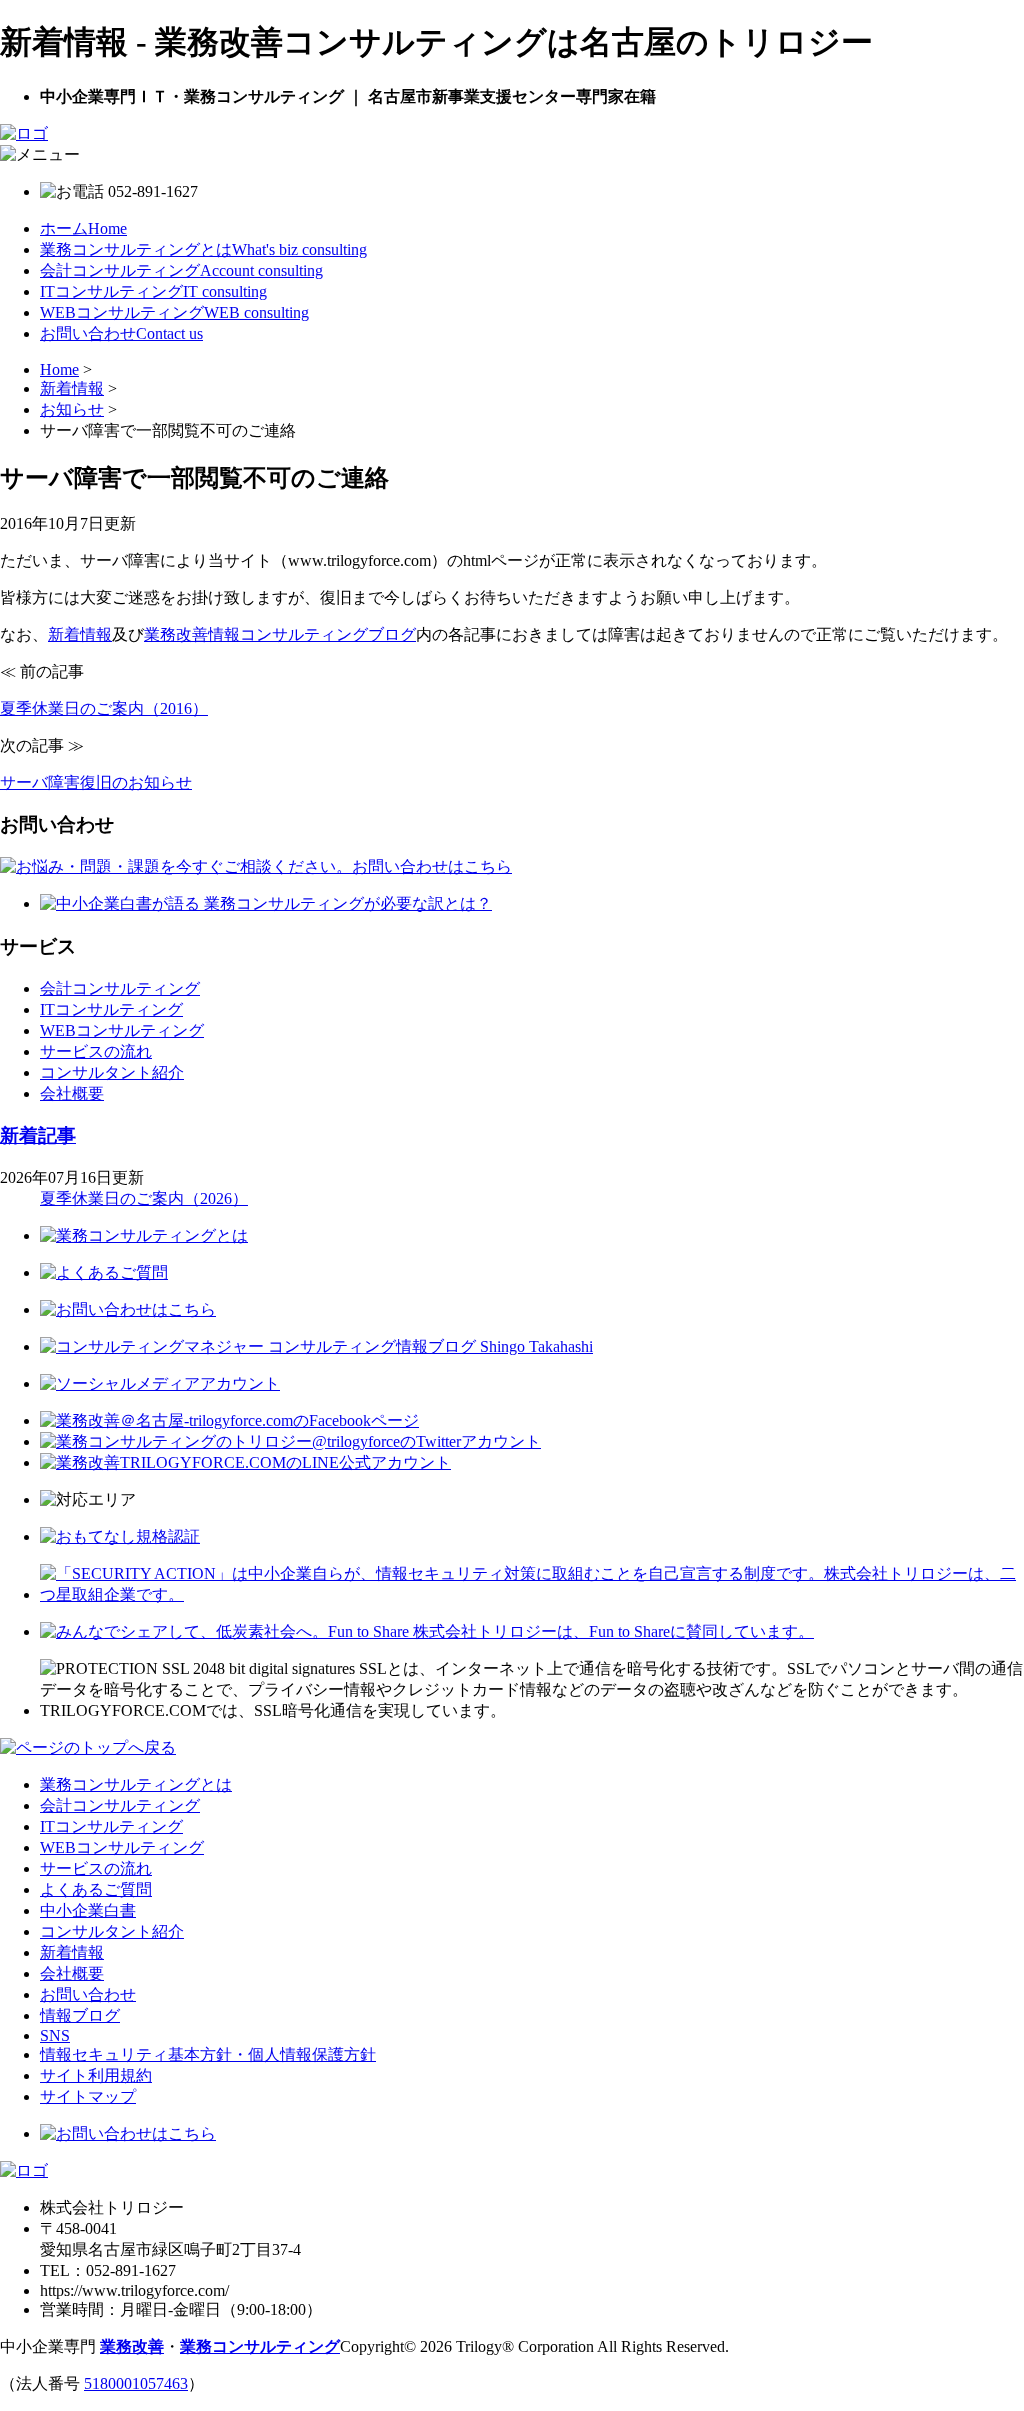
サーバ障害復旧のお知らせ (96, 782)
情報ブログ (80, 2015)
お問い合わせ (121, 333)
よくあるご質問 (96, 1889)
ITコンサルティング (153, 291)
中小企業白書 (88, 1910)
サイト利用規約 (96, 2075)
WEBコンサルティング (174, 312)
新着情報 (80, 634)
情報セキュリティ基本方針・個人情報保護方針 (208, 2054)
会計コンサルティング (181, 270)
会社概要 (72, 1093)
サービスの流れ (96, 1051)
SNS (55, 2035)
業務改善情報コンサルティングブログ (280, 634)
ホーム (83, 228)
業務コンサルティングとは (203, 249)
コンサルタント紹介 (112, 1072)
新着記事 (38, 1135)
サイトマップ (88, 2096)
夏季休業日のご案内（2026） (144, 1198)
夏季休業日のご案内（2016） (104, 708)
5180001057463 (136, 2383)
